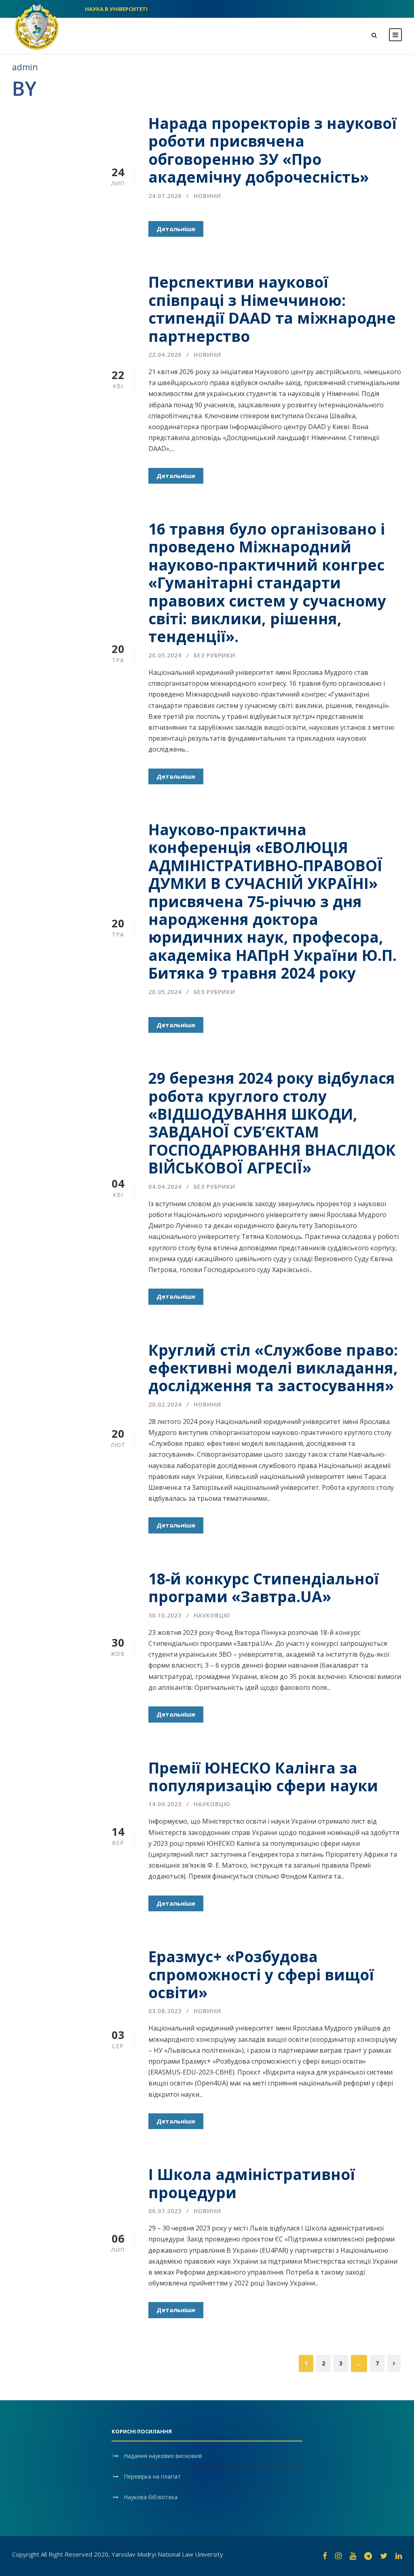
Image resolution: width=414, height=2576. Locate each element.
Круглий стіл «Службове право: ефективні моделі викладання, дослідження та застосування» (273, 1368)
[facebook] (325, 2556)
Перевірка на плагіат (152, 2476)
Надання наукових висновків (163, 2456)
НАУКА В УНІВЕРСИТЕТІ (116, 9)
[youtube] (353, 2556)
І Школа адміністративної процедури (252, 2183)
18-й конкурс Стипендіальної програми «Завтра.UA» (264, 1587)
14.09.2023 (165, 1804)
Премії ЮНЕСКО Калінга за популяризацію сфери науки (263, 1777)
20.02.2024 (165, 1404)
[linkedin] (399, 2556)
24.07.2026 (165, 196)
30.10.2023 (165, 1615)
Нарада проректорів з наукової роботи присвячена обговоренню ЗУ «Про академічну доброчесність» (272, 150)
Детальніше (176, 229)
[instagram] (338, 2556)
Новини (207, 196)
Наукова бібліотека (151, 2497)
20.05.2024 (165, 655)
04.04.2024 (165, 1187)
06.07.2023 (165, 2211)
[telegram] (368, 2556)
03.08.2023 (165, 2011)
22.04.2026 (165, 355)
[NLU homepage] (37, 26)
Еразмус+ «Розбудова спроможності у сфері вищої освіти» (261, 1974)
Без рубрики (214, 655)
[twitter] (384, 2556)
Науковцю (212, 1615)
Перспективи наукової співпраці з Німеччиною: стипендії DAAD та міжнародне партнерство (272, 309)
